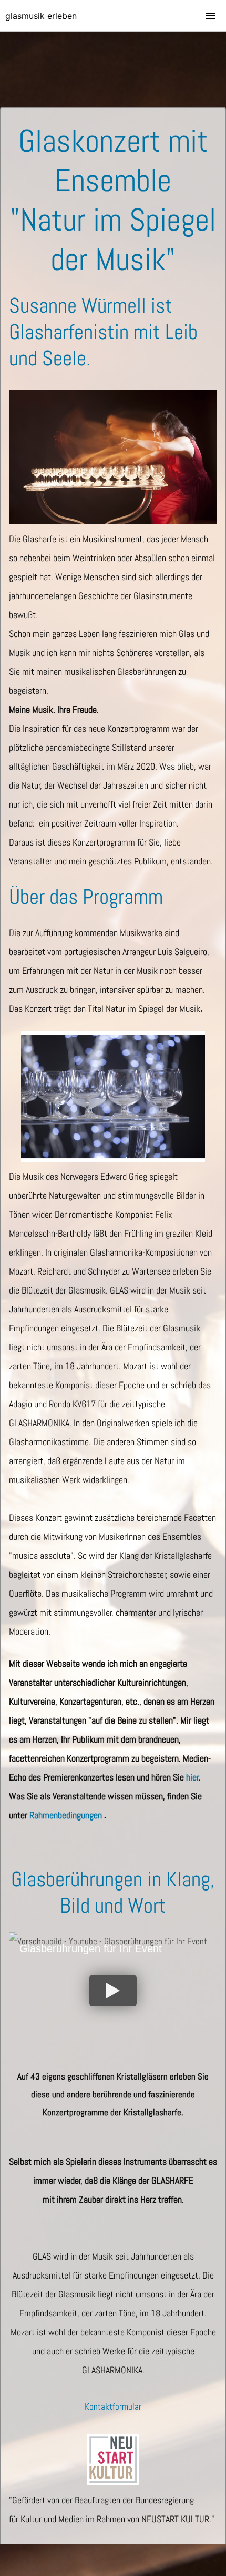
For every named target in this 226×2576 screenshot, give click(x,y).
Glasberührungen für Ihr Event (91, 1948)
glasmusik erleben (41, 16)
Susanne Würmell (78, 306)
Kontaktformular (113, 2406)
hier (192, 1777)
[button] (113, 1991)
